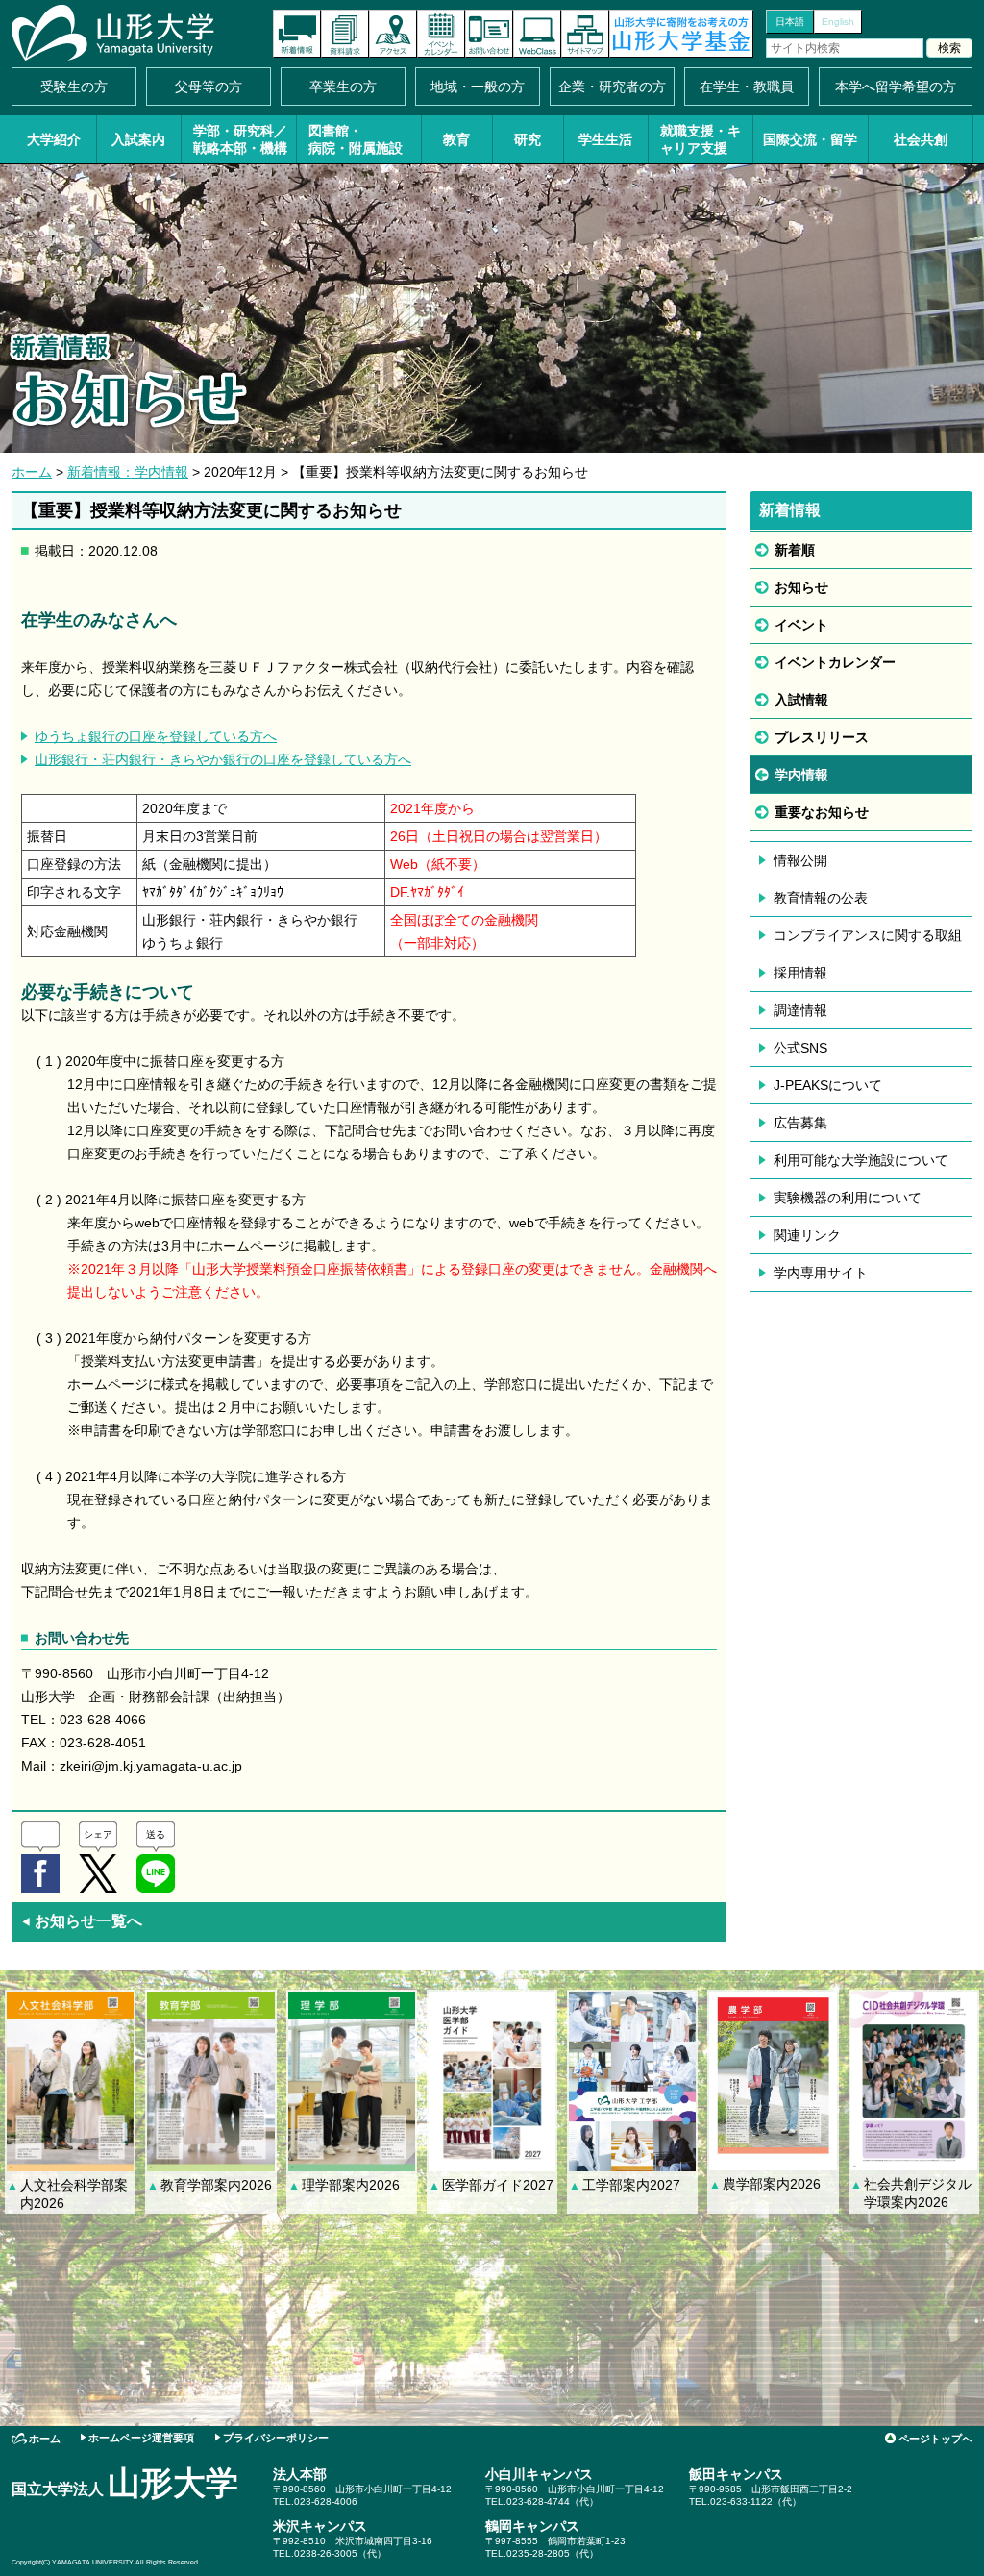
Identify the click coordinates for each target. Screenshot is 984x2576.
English (838, 22)
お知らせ (801, 587)
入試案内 (138, 139)
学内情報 (801, 775)
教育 (456, 139)
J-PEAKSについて (828, 1085)
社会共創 (921, 139)
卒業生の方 (343, 87)
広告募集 (800, 1123)
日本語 (790, 22)
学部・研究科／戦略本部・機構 (240, 139)
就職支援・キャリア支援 (701, 139)
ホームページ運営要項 (141, 2438)
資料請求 (345, 34)
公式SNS (800, 1048)
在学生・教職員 (747, 87)
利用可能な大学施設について (861, 1160)
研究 (528, 139)
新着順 (795, 550)
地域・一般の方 (478, 87)
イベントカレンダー (441, 34)
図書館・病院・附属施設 (356, 139)
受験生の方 (74, 87)
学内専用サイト (821, 1273)
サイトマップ (585, 34)
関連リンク (807, 1235)
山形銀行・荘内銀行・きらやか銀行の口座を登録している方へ (223, 759)
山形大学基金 (681, 34)
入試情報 (801, 700)
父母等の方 (209, 87)
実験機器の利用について (848, 1198)
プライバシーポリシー (276, 2438)
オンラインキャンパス (537, 34)
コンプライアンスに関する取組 (868, 935)
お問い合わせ (489, 34)
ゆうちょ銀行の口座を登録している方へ (156, 736)
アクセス (393, 34)
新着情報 (297, 34)
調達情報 (800, 1010)
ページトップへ (935, 2439)
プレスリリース (822, 737)
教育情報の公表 (821, 898)
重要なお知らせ (822, 812)
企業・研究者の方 (612, 87)
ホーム (32, 472)
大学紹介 (54, 139)
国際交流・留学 (810, 139)
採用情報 (800, 973)
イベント (801, 625)
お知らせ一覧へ (82, 1921)
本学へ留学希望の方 (896, 87)
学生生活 (605, 139)
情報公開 (800, 860)
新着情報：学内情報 (128, 472)
